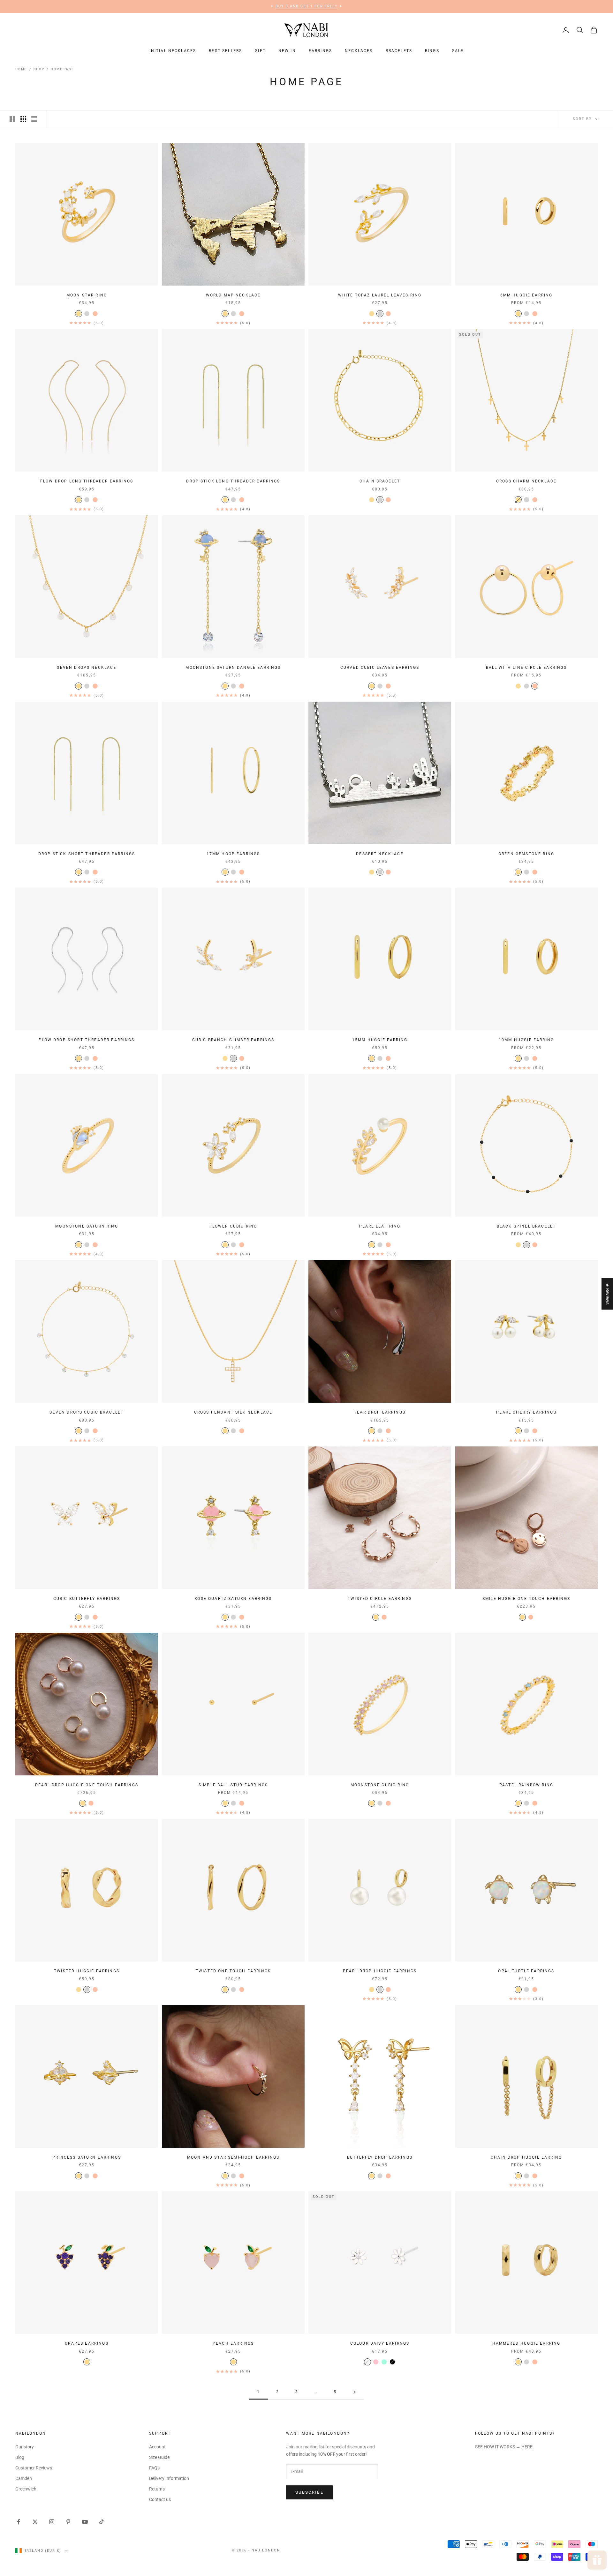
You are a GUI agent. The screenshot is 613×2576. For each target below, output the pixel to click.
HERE (527, 2447)
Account (157, 2447)
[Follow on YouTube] (85, 2522)
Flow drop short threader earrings (87, 1040)
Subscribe (309, 2492)
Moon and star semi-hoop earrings (233, 2157)
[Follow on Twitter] (35, 2522)
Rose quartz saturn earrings (233, 1599)
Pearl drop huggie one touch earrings (87, 1785)
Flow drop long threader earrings (87, 481)
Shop (39, 69)
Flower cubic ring (233, 1226)
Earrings (320, 51)
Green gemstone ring (526, 854)
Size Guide (159, 2457)
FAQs (154, 2468)
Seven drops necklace (87, 668)
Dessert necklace (380, 854)
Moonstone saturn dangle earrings (233, 668)
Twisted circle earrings (380, 1599)
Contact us (160, 2499)
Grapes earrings (87, 2343)
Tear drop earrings (380, 1412)
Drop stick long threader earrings (233, 481)
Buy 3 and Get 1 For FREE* (307, 6)
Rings (432, 51)
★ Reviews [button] (608, 1294)
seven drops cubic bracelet (87, 1412)
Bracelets (399, 51)
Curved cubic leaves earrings (380, 668)
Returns (157, 2489)
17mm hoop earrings (233, 854)
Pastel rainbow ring (526, 1785)
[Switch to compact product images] (34, 119)
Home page (62, 69)
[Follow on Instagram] (52, 2522)
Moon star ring (87, 295)
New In (287, 51)
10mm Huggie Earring (526, 1040)
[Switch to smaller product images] (23, 119)
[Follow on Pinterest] (68, 2522)
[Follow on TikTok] (102, 2522)
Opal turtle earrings (526, 1971)
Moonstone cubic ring (380, 1785)
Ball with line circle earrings (526, 668)
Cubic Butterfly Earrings (87, 1599)
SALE (458, 51)
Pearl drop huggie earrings (380, 1971)
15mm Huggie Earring (380, 1040)
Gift (260, 51)
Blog (20, 2457)
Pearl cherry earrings (526, 1412)
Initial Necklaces (173, 51)
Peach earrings (233, 2343)
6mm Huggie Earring (526, 295)
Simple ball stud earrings (233, 1785)
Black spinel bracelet (526, 1226)
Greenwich (26, 2489)
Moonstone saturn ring (87, 1226)
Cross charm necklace (526, 481)
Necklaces (359, 51)
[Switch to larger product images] (12, 119)
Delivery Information (169, 2478)
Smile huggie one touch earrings (526, 1599)
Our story (25, 2447)
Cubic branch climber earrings (233, 1040)
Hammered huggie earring (526, 2343)
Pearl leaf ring (380, 1226)
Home (21, 69)
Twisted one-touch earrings (233, 1971)
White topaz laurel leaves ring (380, 295)
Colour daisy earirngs (380, 2343)
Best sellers (225, 51)
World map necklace (233, 295)
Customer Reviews (34, 2468)
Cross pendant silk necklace (233, 1412)
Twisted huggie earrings (87, 1971)
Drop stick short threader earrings (87, 854)
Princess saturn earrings (87, 2157)
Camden (24, 2478)
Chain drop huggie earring (526, 2157)
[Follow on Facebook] (19, 2522)
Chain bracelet (380, 481)
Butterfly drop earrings (380, 2157)
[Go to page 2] (354, 2392)
